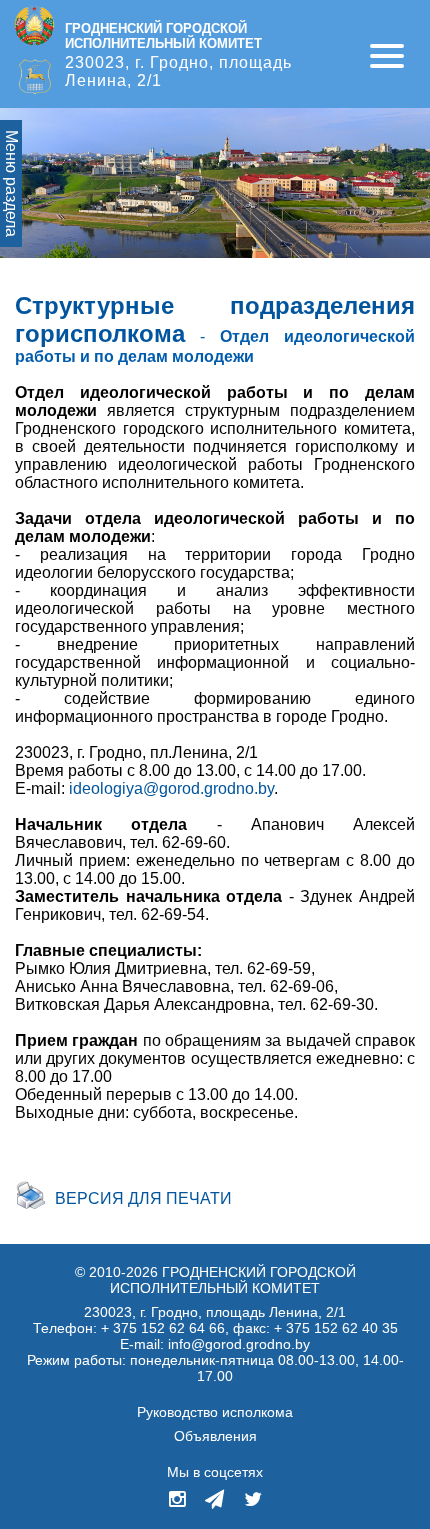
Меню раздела (11, 183)
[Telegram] (214, 1501)
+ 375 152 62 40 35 (336, 1328)
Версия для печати (143, 1198)
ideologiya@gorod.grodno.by (171, 788)
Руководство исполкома (215, 1412)
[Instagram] (179, 1501)
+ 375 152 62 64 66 (163, 1328)
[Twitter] (253, 1501)
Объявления (215, 1436)
